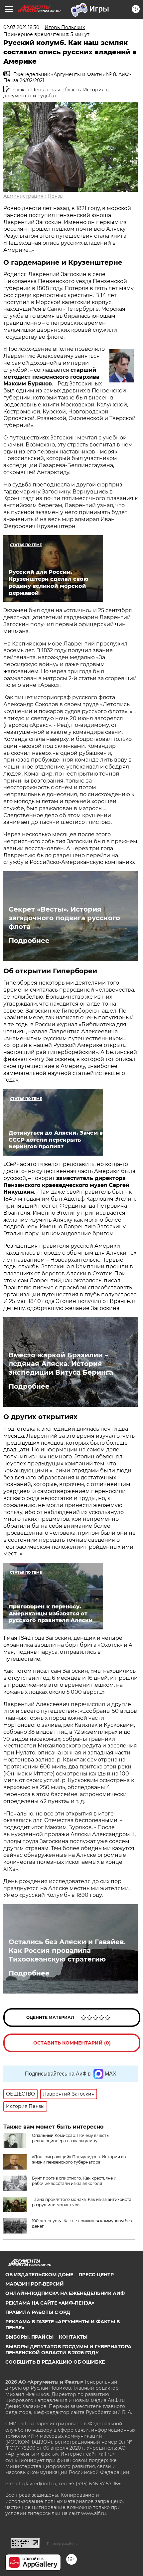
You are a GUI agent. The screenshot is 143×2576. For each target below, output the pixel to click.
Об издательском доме (39, 2275)
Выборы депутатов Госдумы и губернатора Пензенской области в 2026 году (68, 2350)
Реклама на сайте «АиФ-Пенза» (50, 2303)
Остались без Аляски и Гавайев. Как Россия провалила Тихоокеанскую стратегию (67, 1951)
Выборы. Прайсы (29, 2337)
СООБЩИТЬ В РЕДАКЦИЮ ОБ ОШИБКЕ (55, 2362)
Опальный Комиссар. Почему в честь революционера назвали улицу (70, 2138)
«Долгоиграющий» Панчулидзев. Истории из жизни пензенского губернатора (79, 2159)
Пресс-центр (96, 2275)
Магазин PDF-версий (35, 2284)
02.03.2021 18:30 (21, 27)
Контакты (73, 2337)
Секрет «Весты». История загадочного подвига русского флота (64, 918)
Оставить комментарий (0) (72, 2043)
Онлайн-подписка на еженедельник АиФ (65, 2293)
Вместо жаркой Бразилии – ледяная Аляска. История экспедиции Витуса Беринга (61, 1364)
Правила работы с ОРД (38, 2312)
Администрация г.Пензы (33, 196)
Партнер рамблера (63, 2544)
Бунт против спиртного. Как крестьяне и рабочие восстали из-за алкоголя (74, 2181)
